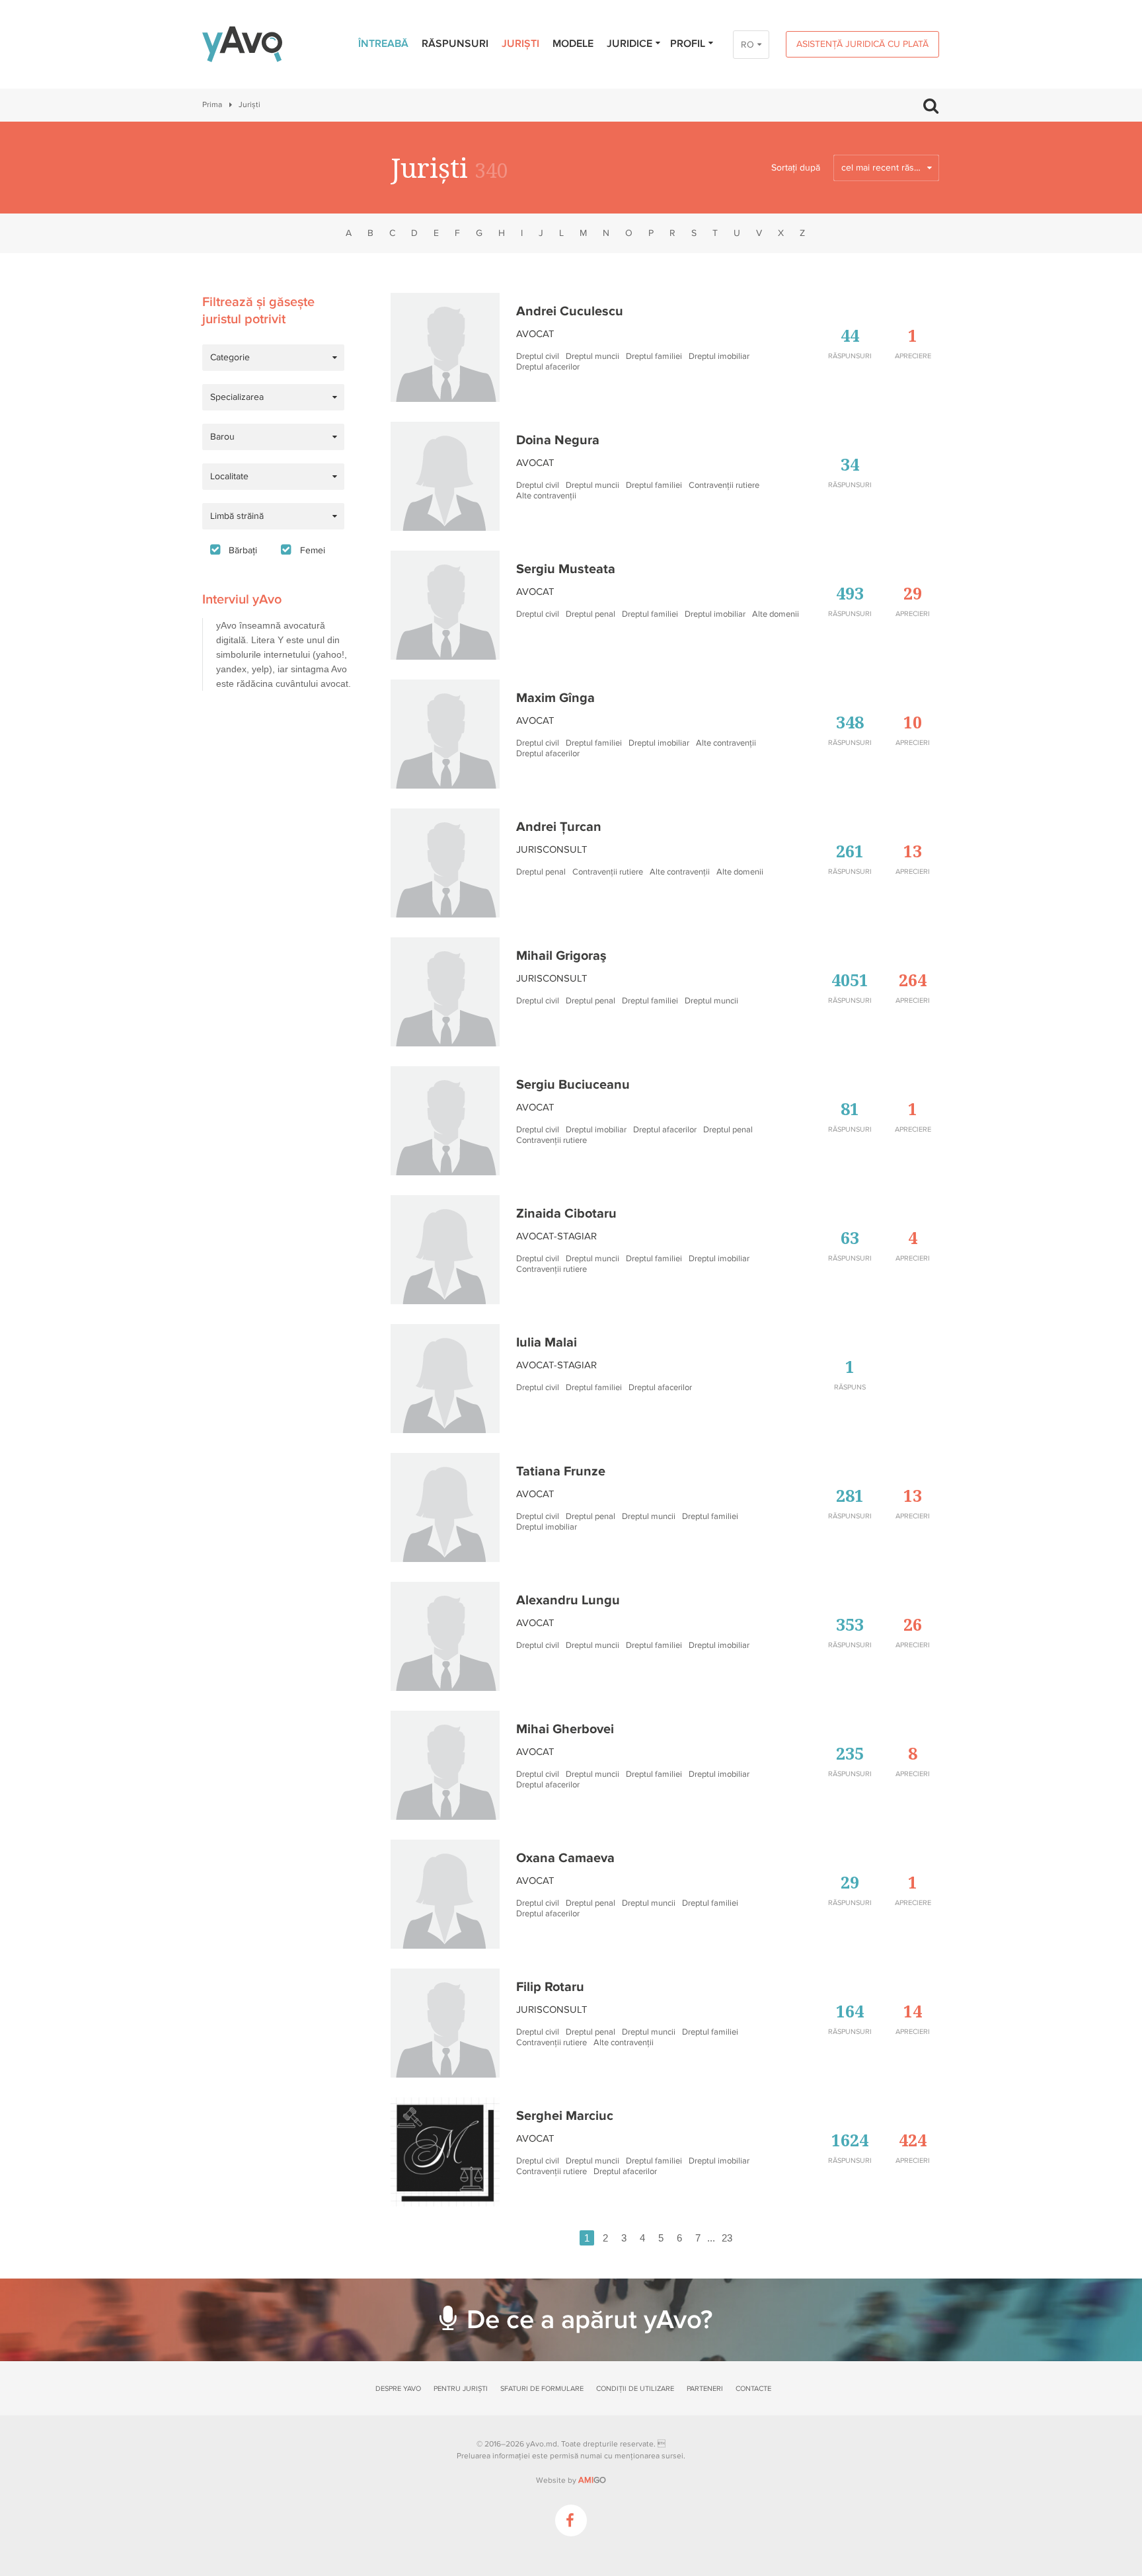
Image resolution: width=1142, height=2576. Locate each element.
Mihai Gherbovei (565, 1729)
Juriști (520, 44)
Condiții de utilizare (635, 2389)
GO (592, 2480)
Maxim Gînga (555, 698)
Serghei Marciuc (565, 2116)
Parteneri (705, 2389)
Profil (688, 44)
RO (747, 45)
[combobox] (886, 168)
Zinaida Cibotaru (566, 1214)
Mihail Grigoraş (561, 956)
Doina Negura (558, 440)
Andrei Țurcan (559, 827)
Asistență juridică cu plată (862, 44)
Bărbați (243, 550)
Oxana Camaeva (565, 1858)
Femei (313, 550)
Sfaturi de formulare (542, 2389)
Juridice (629, 44)
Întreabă (383, 44)
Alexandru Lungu (568, 1600)
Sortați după (796, 168)
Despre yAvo (398, 2389)
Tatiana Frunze (561, 1471)
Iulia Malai (547, 1343)
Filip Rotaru (550, 1987)
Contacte (753, 2389)
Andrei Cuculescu (570, 311)
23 (727, 2238)
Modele (573, 44)
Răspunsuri (455, 44)
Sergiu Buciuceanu (573, 1085)
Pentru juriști (461, 2389)
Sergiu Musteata (566, 569)
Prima (212, 105)
